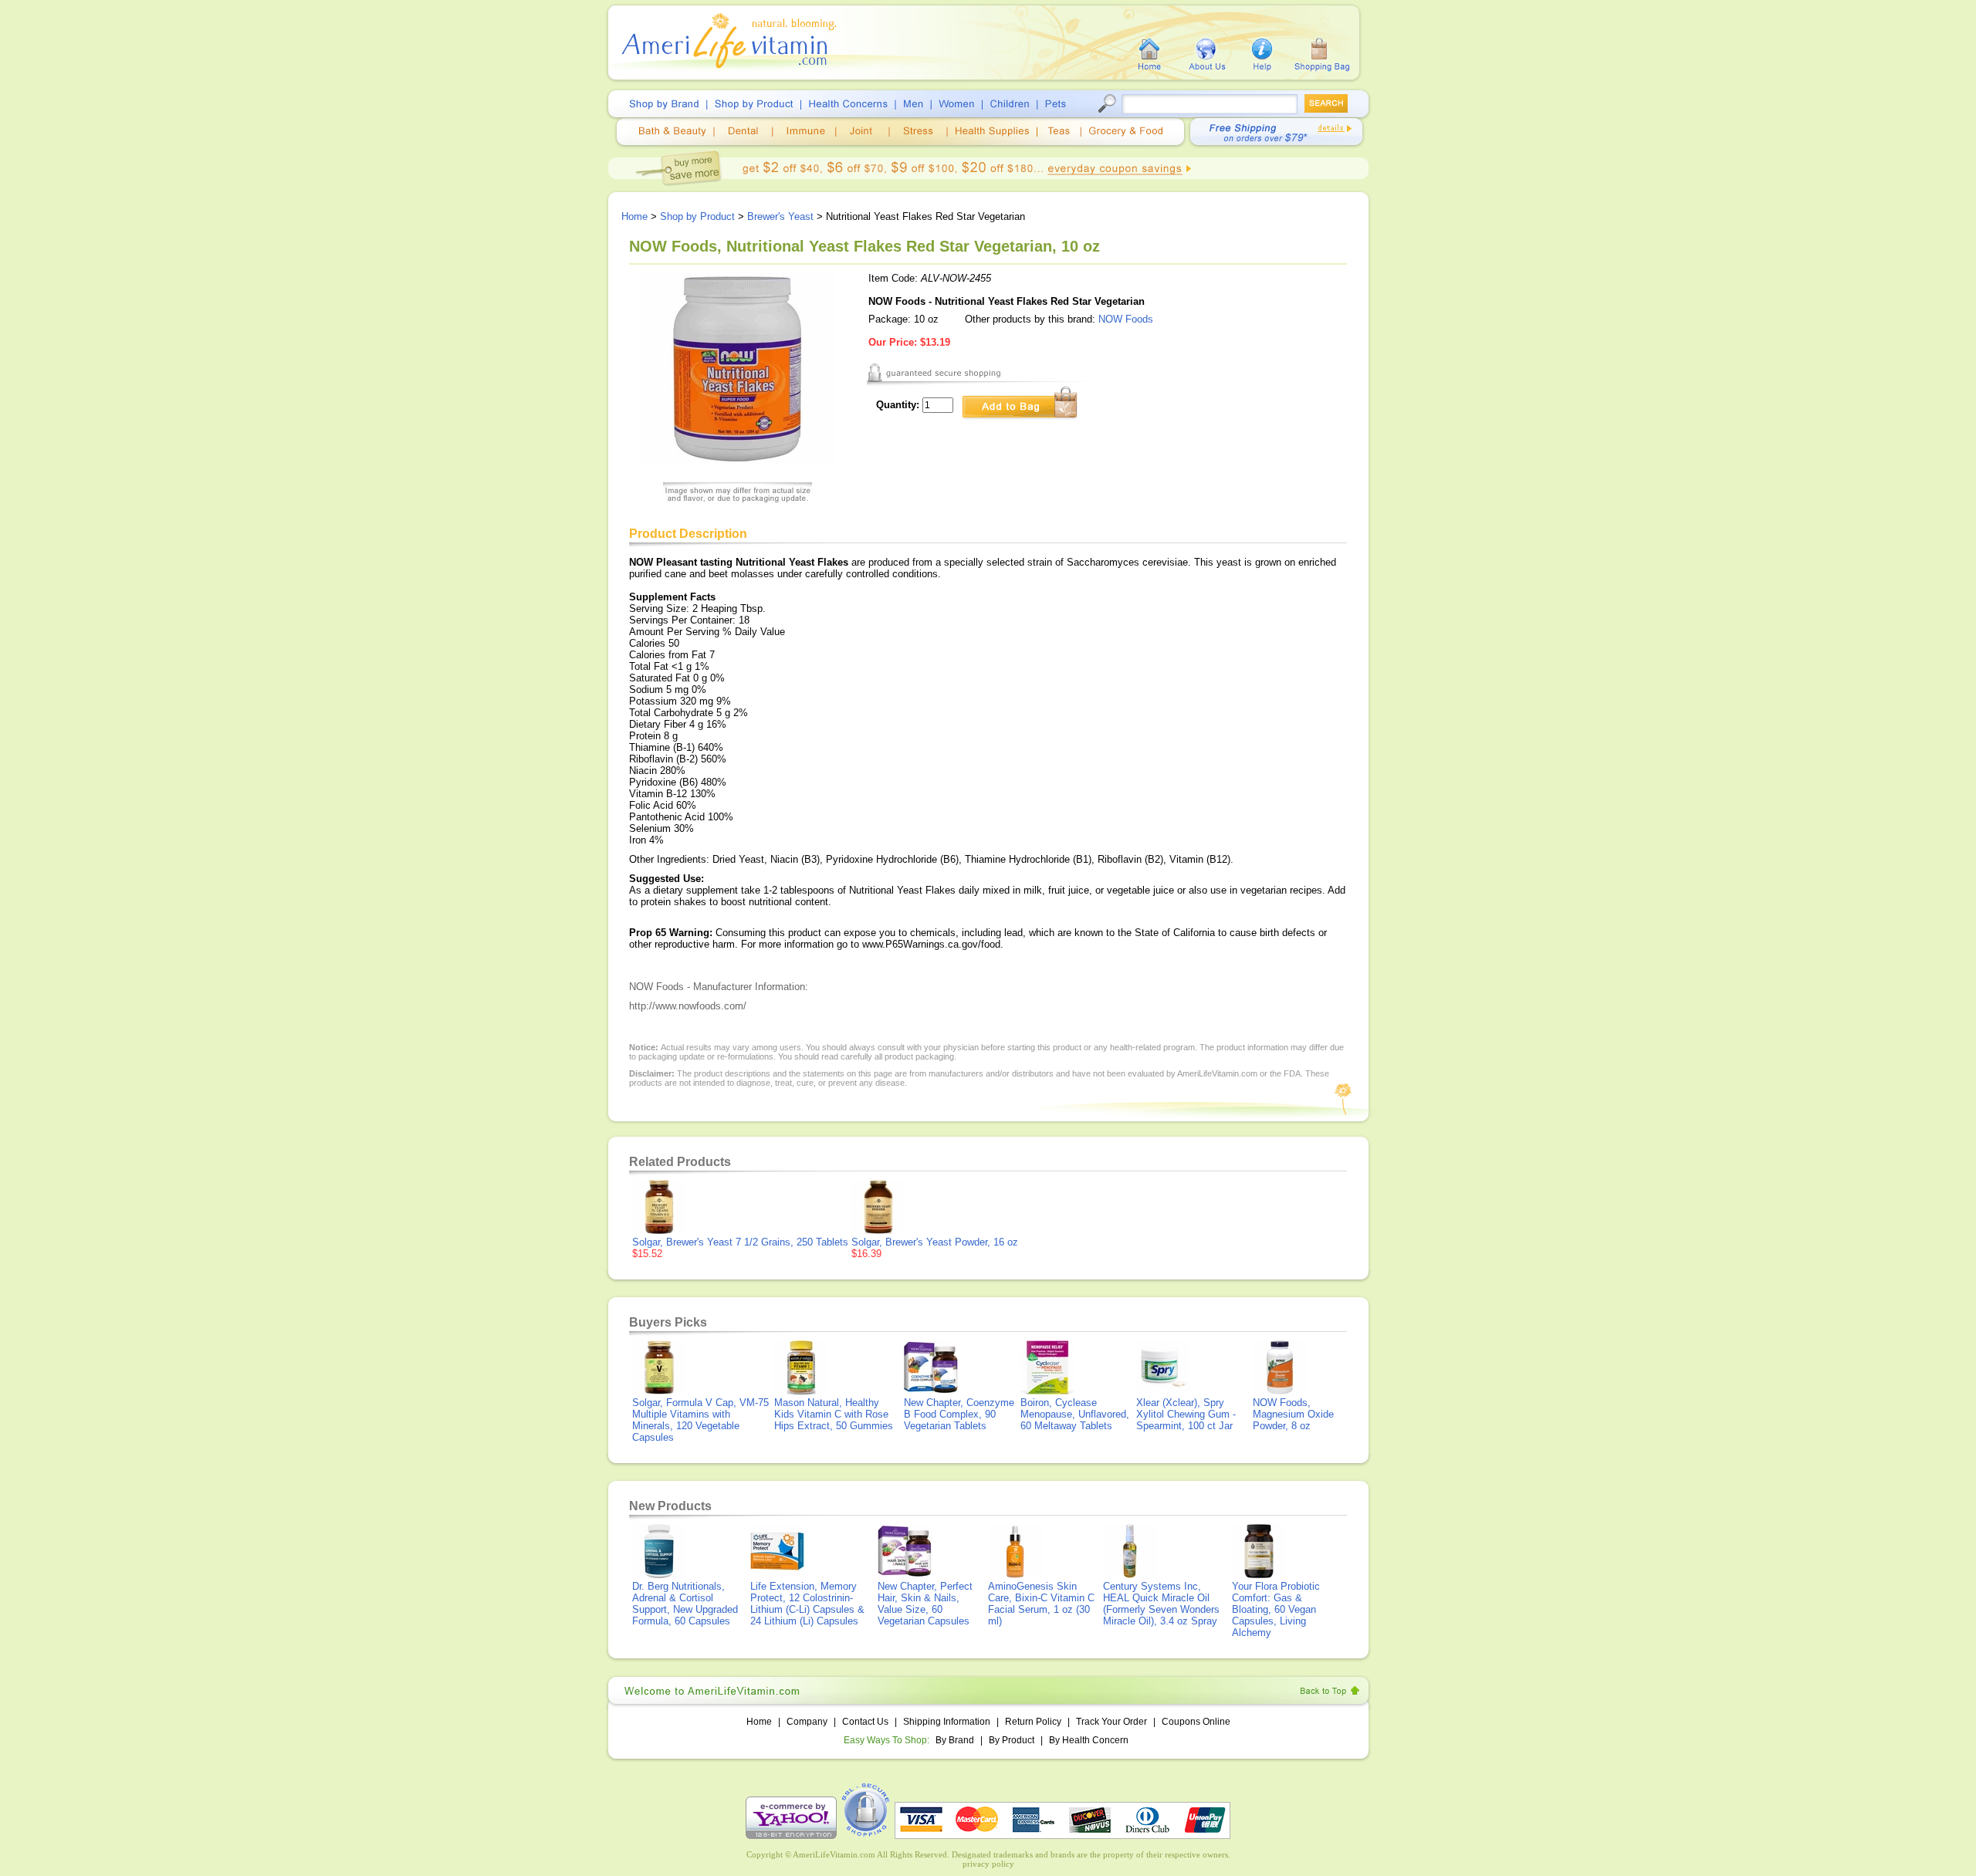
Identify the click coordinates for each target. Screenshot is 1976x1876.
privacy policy (988, 1864)
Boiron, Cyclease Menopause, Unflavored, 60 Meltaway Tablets (1075, 1414)
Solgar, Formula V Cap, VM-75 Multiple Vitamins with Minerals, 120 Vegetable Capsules (700, 1420)
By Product (1013, 1740)
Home (634, 216)
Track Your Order (1111, 1722)
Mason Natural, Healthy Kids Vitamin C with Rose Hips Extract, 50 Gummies (834, 1414)
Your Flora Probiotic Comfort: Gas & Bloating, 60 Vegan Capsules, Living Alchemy (1276, 1609)
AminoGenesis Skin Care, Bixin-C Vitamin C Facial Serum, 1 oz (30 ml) (1041, 1604)
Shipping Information (947, 1722)
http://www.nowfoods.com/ (688, 1006)
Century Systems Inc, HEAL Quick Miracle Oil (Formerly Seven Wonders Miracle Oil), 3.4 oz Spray (1161, 1604)
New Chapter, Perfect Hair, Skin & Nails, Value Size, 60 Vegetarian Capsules (925, 1604)
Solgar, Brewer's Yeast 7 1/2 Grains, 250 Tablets (740, 1242)
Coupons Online (1196, 1722)
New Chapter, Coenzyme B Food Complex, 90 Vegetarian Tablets (959, 1414)
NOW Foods (1126, 319)
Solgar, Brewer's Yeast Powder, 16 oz (935, 1242)
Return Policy (1033, 1722)
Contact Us (865, 1722)
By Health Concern (1089, 1740)
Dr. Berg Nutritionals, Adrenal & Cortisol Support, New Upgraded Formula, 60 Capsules (685, 1604)
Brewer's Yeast (780, 216)
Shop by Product (697, 216)
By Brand (955, 1740)
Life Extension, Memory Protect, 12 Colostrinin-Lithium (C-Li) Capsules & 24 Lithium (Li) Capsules (807, 1604)
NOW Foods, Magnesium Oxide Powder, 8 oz (1293, 1414)
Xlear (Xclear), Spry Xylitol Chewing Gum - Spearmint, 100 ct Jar (1186, 1414)
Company (807, 1722)
